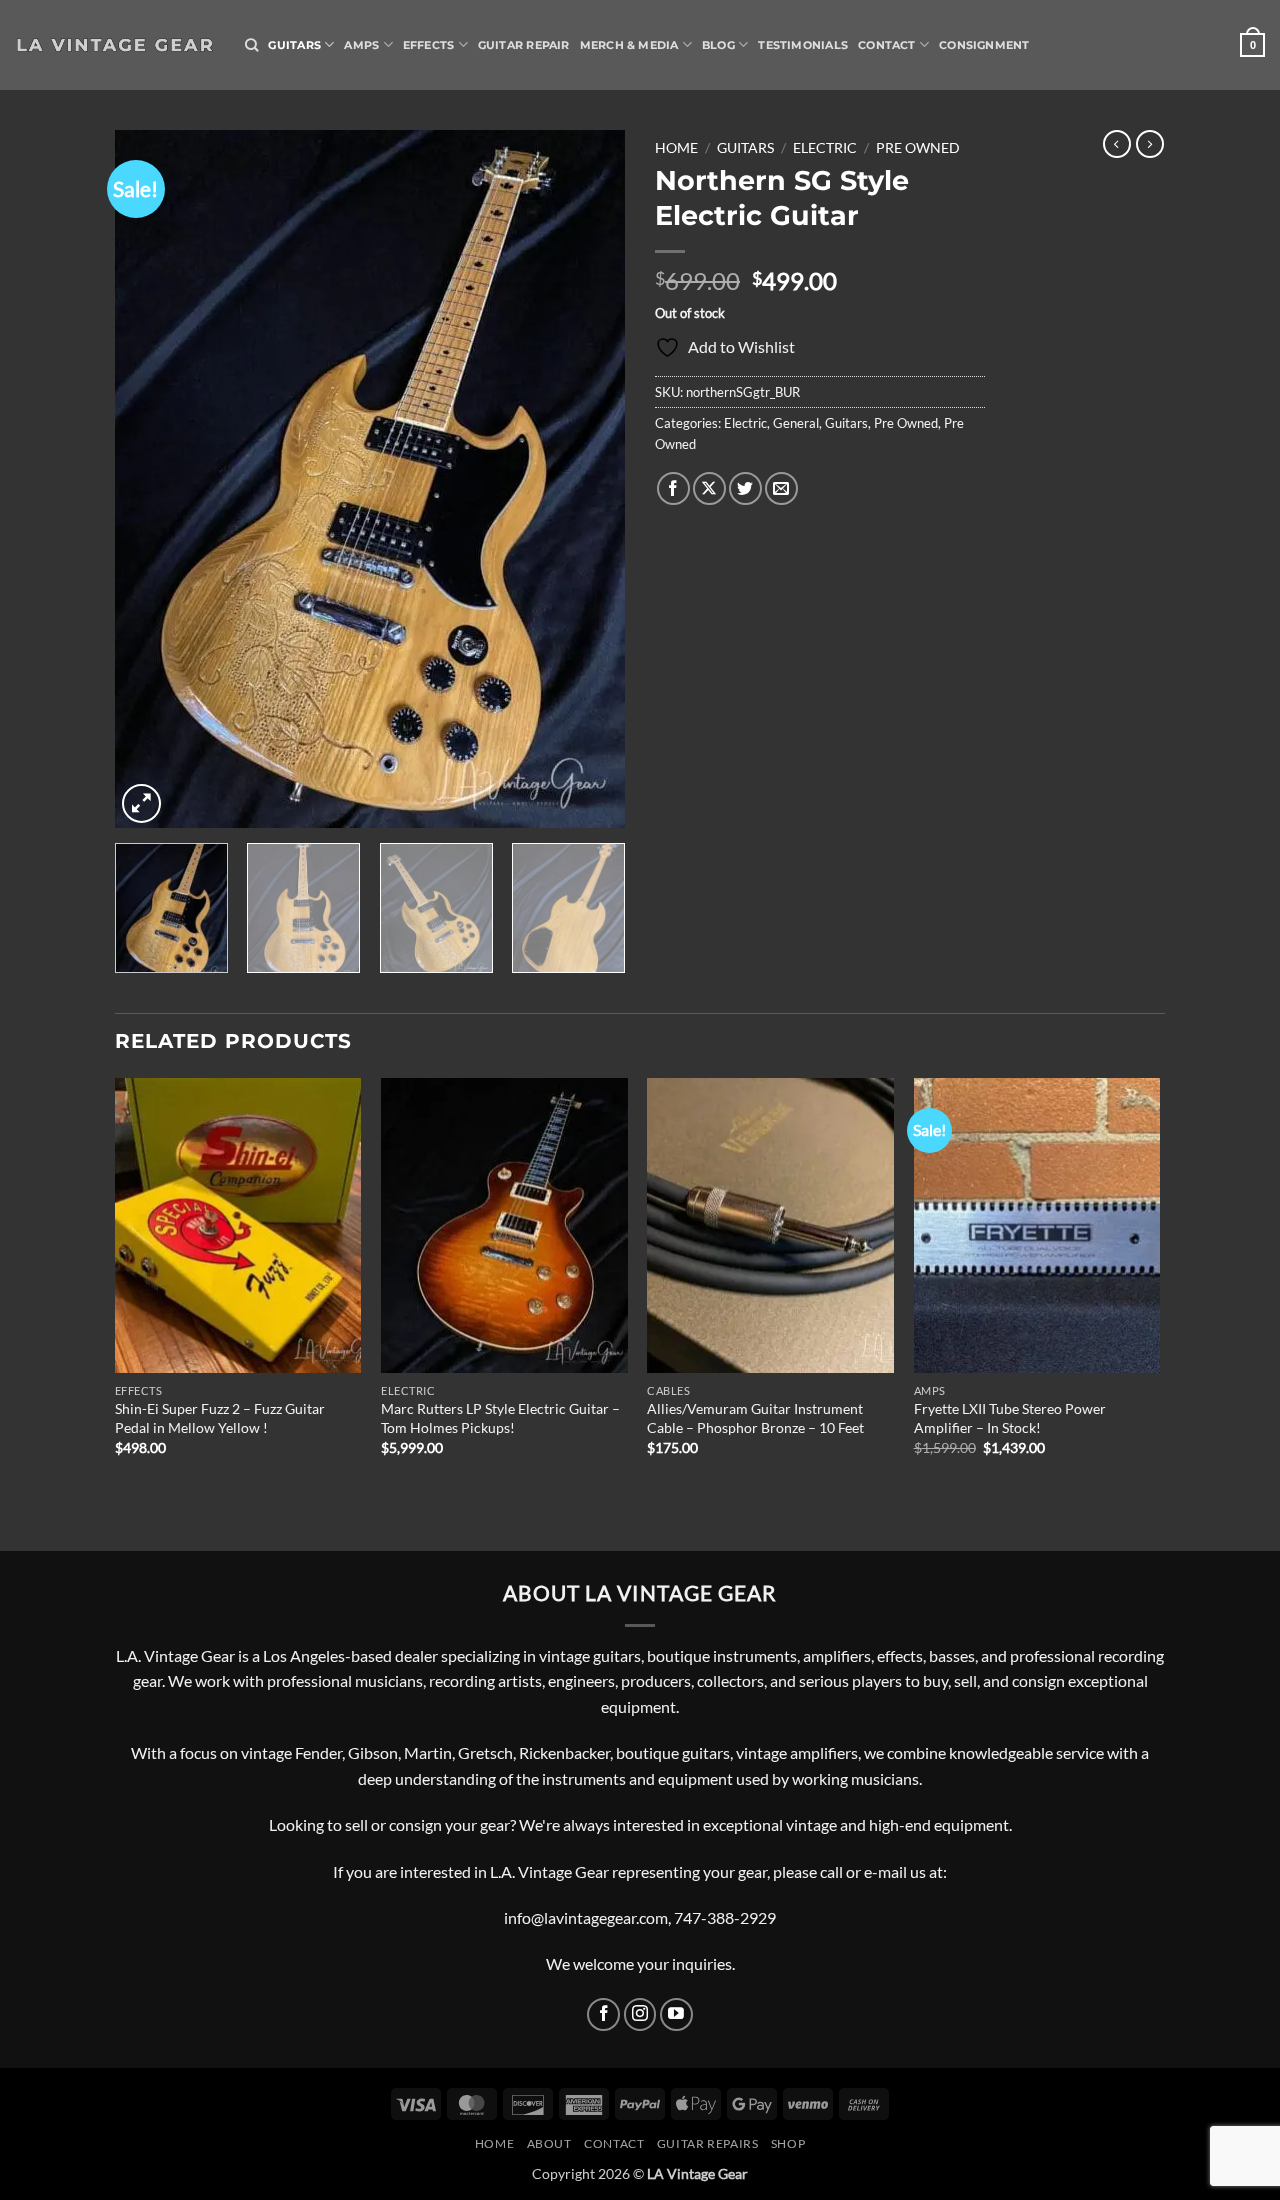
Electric (825, 148)
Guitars (294, 45)
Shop (788, 2143)
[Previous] (150, 479)
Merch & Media (629, 45)
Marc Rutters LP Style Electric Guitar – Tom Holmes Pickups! (500, 1418)
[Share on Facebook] (673, 488)
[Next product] (1117, 144)
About (549, 2143)
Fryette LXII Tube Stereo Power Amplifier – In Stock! (1010, 1418)
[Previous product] (1150, 144)
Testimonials (803, 45)
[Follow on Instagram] (640, 2014)
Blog (718, 45)
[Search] (251, 45)
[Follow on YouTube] (676, 2014)
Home (676, 148)
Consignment (984, 45)
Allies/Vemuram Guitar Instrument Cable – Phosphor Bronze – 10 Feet (755, 1418)
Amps (361, 45)
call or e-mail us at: (883, 1871)
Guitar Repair (524, 45)
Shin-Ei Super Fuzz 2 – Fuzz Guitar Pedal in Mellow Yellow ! (220, 1418)
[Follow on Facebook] (603, 2014)
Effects (429, 45)
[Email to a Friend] (781, 488)
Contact (887, 45)
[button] (1252, 44)
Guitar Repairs (708, 2143)
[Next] (590, 479)
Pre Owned (918, 148)
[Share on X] (709, 488)
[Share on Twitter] (745, 488)
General (796, 423)
